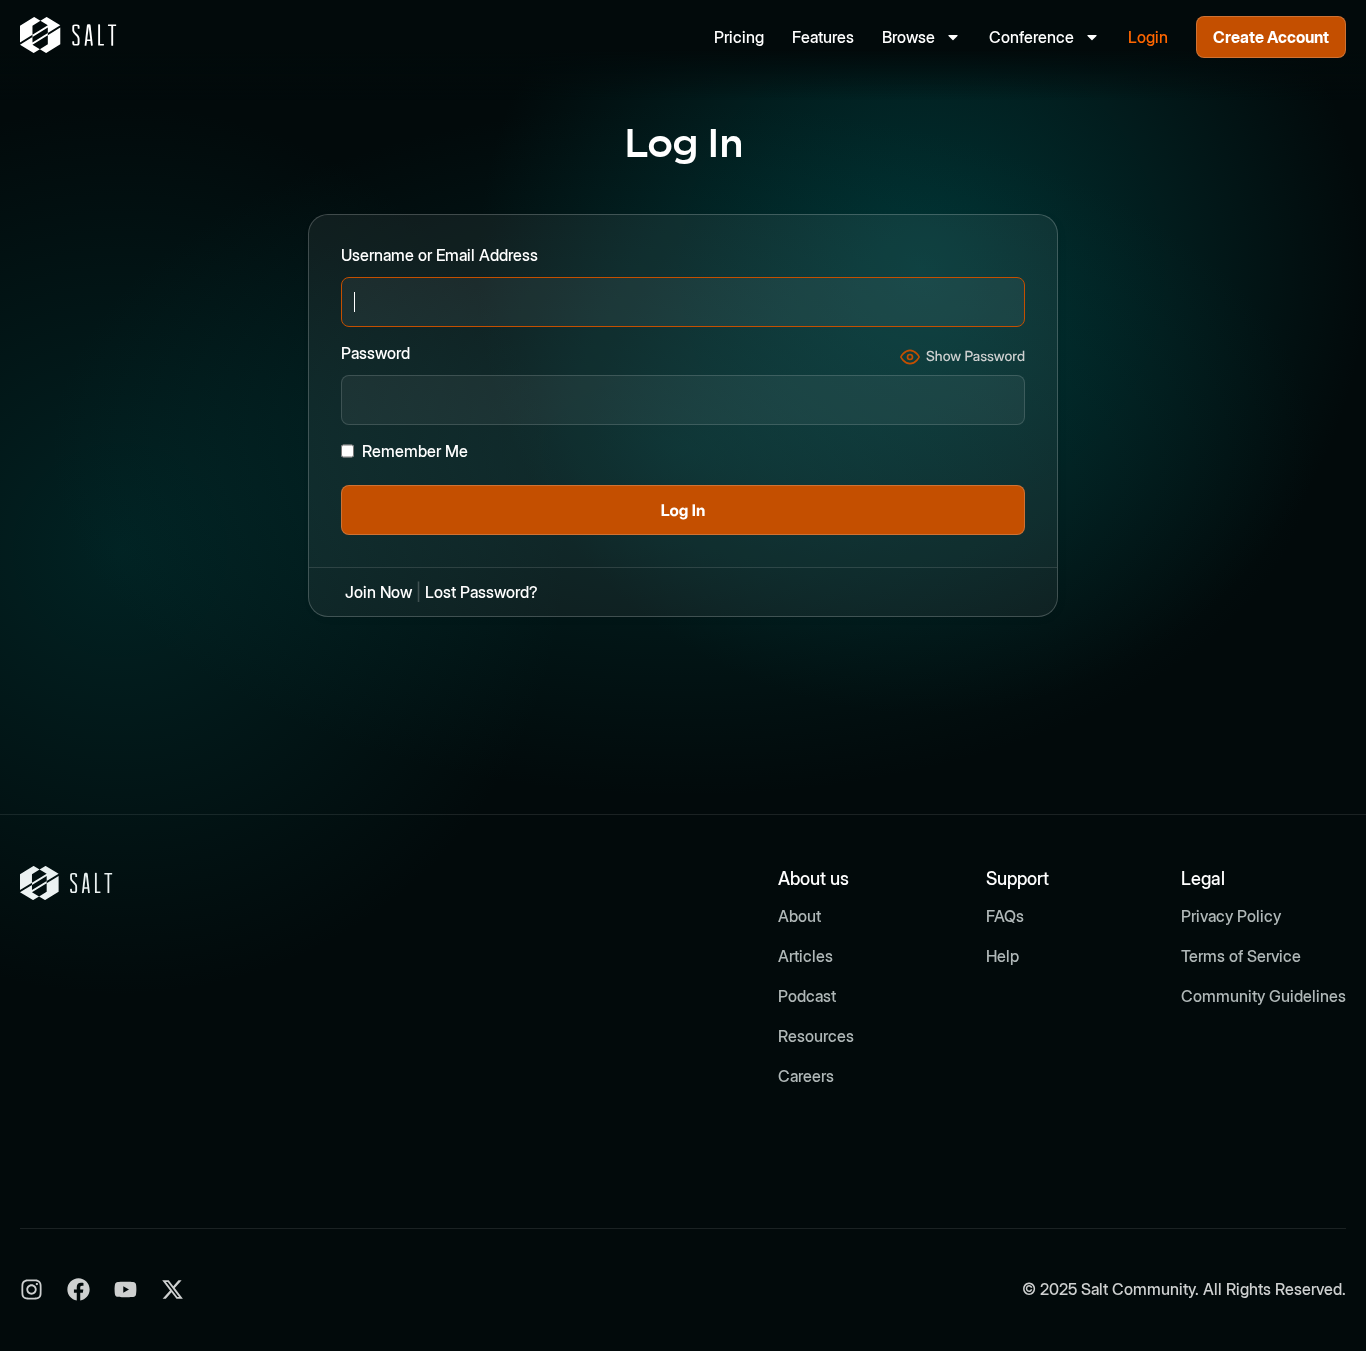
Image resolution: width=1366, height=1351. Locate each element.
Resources (816, 1036)
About (799, 916)
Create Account (1271, 37)
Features (823, 37)
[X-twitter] (172, 1289)
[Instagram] (31, 1289)
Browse (908, 37)
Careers (806, 1076)
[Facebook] (78, 1289)
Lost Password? (481, 592)
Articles (805, 956)
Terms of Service (1241, 956)
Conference (1031, 37)
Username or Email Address (439, 255)
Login (1148, 37)
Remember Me (415, 451)
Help (1002, 956)
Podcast (807, 996)
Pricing (739, 37)
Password (375, 353)
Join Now (378, 592)
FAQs (1005, 916)
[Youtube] (125, 1289)
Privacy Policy (1231, 916)
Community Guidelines (1263, 996)
